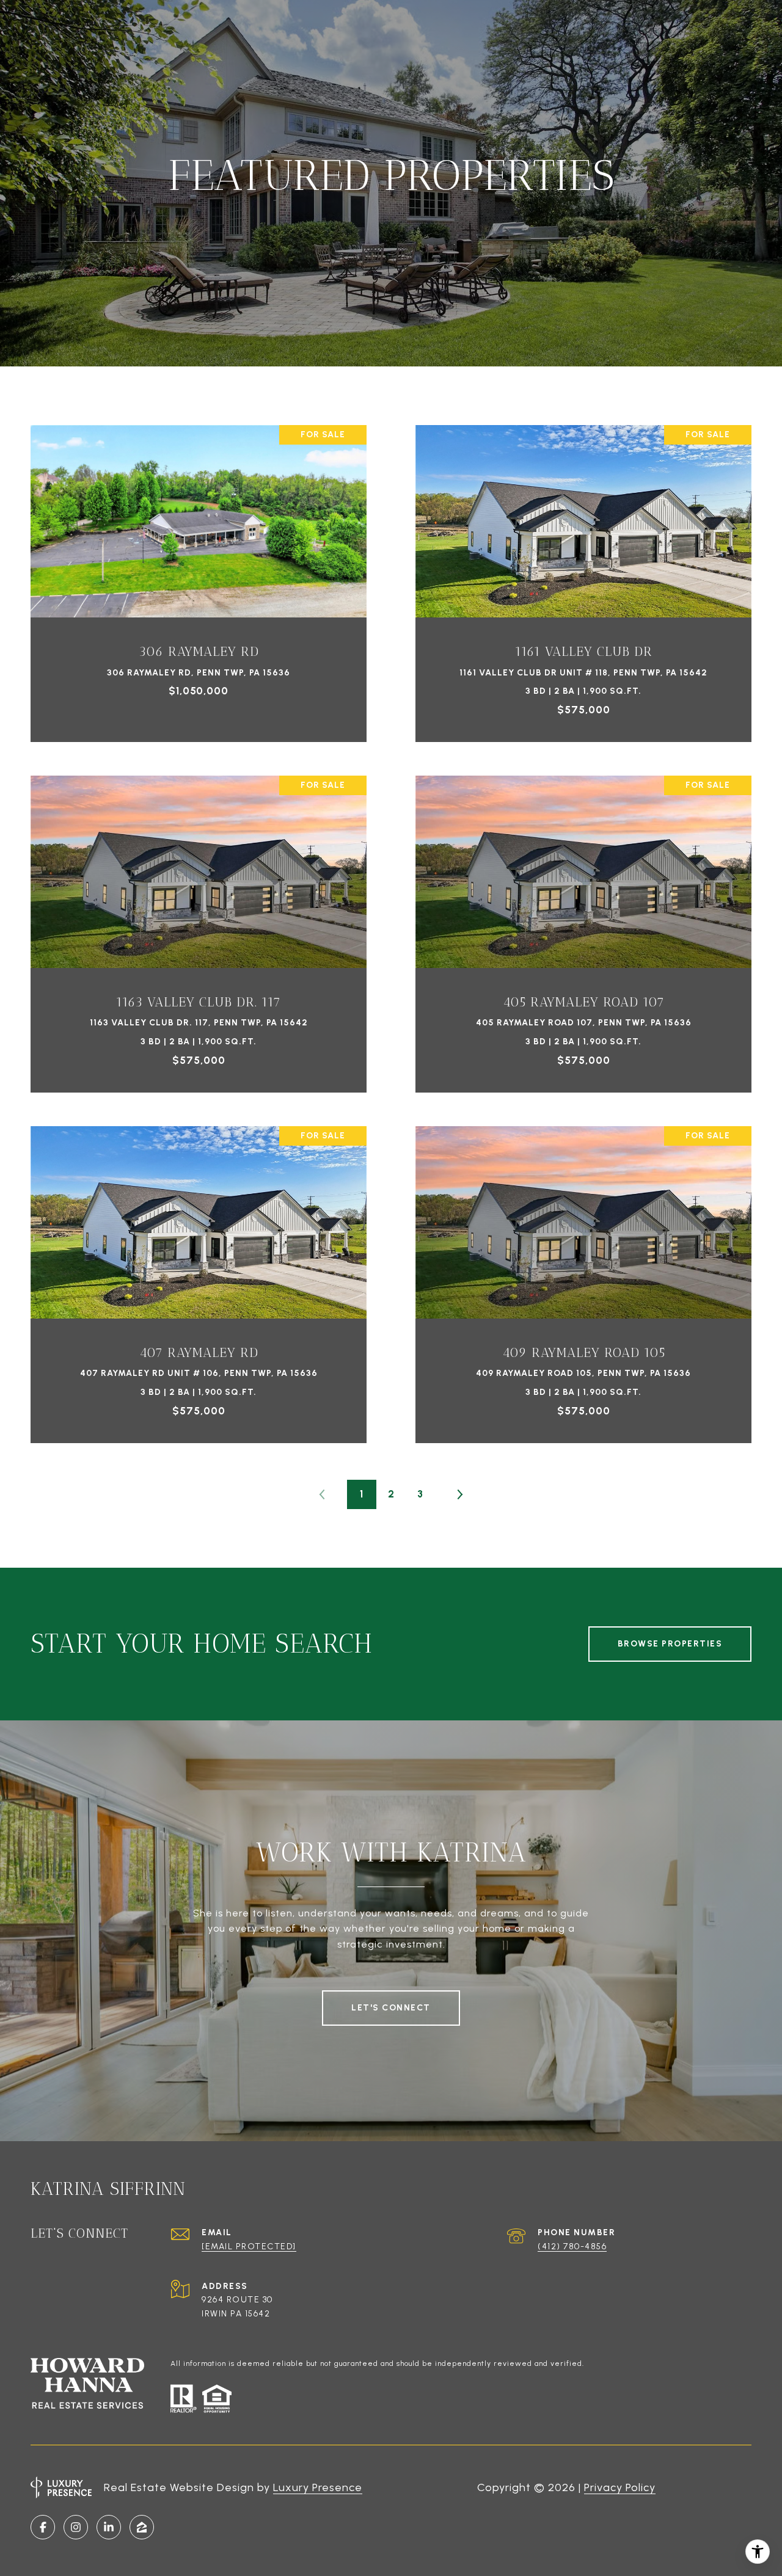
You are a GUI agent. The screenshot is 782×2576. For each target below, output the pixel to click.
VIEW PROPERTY (199, 577)
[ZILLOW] (142, 2527)
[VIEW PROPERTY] (199, 566)
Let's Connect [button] (391, 2008)
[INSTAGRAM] (76, 2527)
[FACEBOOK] (43, 2527)
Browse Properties (670, 1644)
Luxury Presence (318, 2487)
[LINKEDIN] (109, 2527)
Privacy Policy (620, 2487)
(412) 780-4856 (572, 2247)
